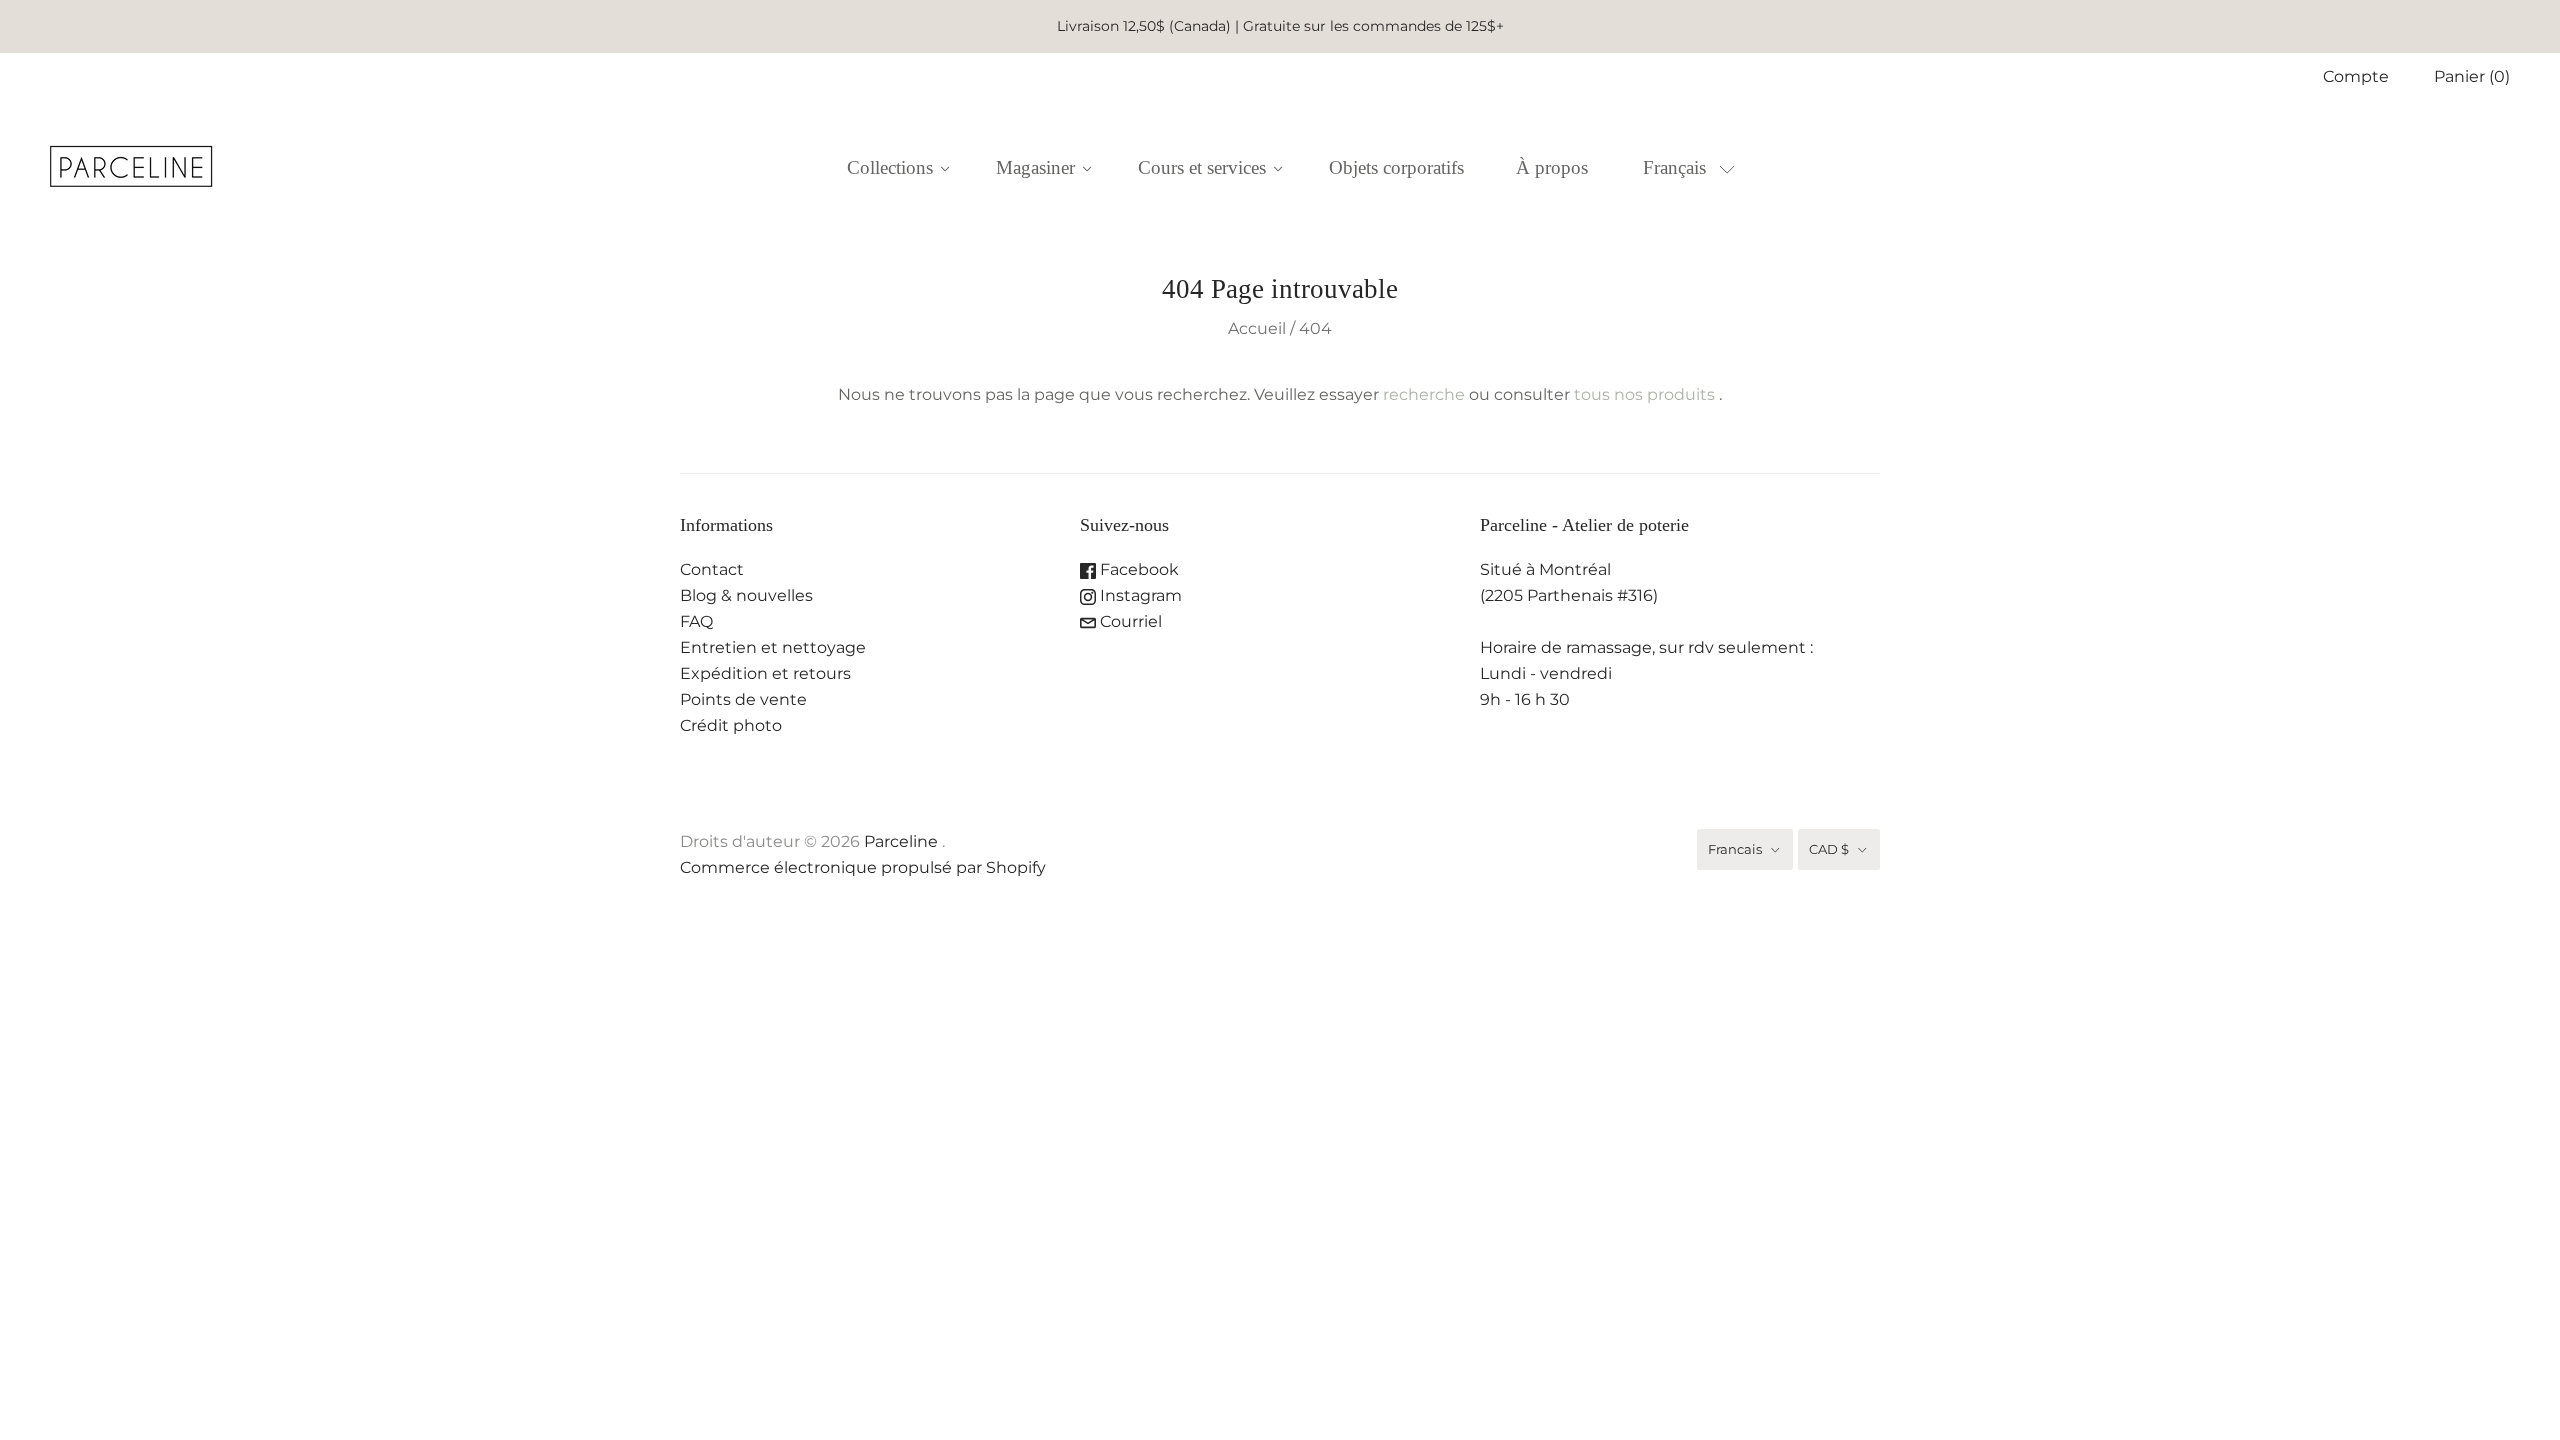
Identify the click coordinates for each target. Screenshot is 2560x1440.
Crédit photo (731, 725)
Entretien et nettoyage (773, 647)
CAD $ (1829, 849)
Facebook (1137, 569)
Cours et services (1202, 167)
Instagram (1139, 595)
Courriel (1129, 621)
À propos (1552, 167)
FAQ (696, 621)
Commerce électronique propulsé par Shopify (863, 867)
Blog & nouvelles (746, 595)
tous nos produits (1644, 394)
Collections (890, 167)
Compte (2356, 76)
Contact (712, 569)
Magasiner (1035, 167)
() (2472, 76)
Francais (1735, 849)
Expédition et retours (765, 673)
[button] (1688, 168)
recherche (1424, 394)
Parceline (901, 841)
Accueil (1257, 328)
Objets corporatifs (1396, 167)
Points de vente (743, 699)
